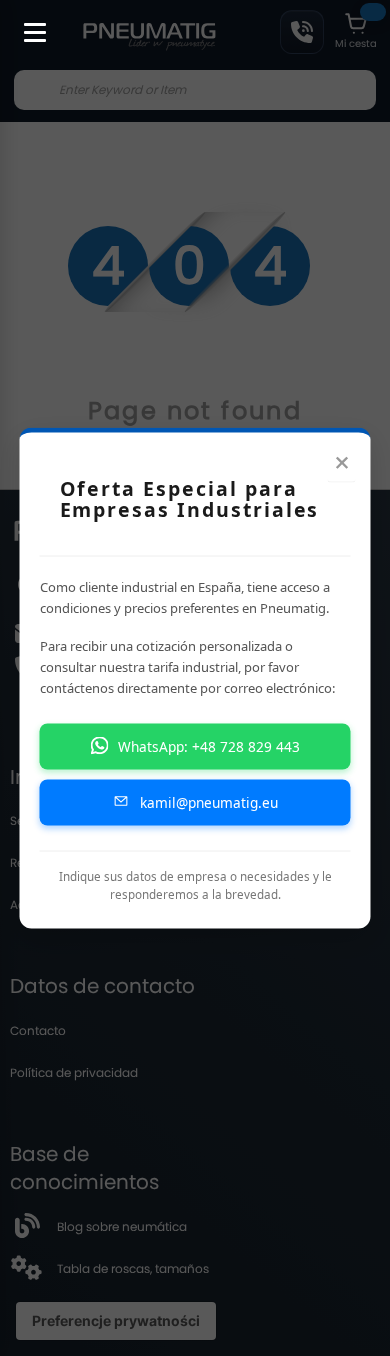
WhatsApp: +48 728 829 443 (209, 745)
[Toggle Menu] (26, 22)
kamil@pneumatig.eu (209, 801)
